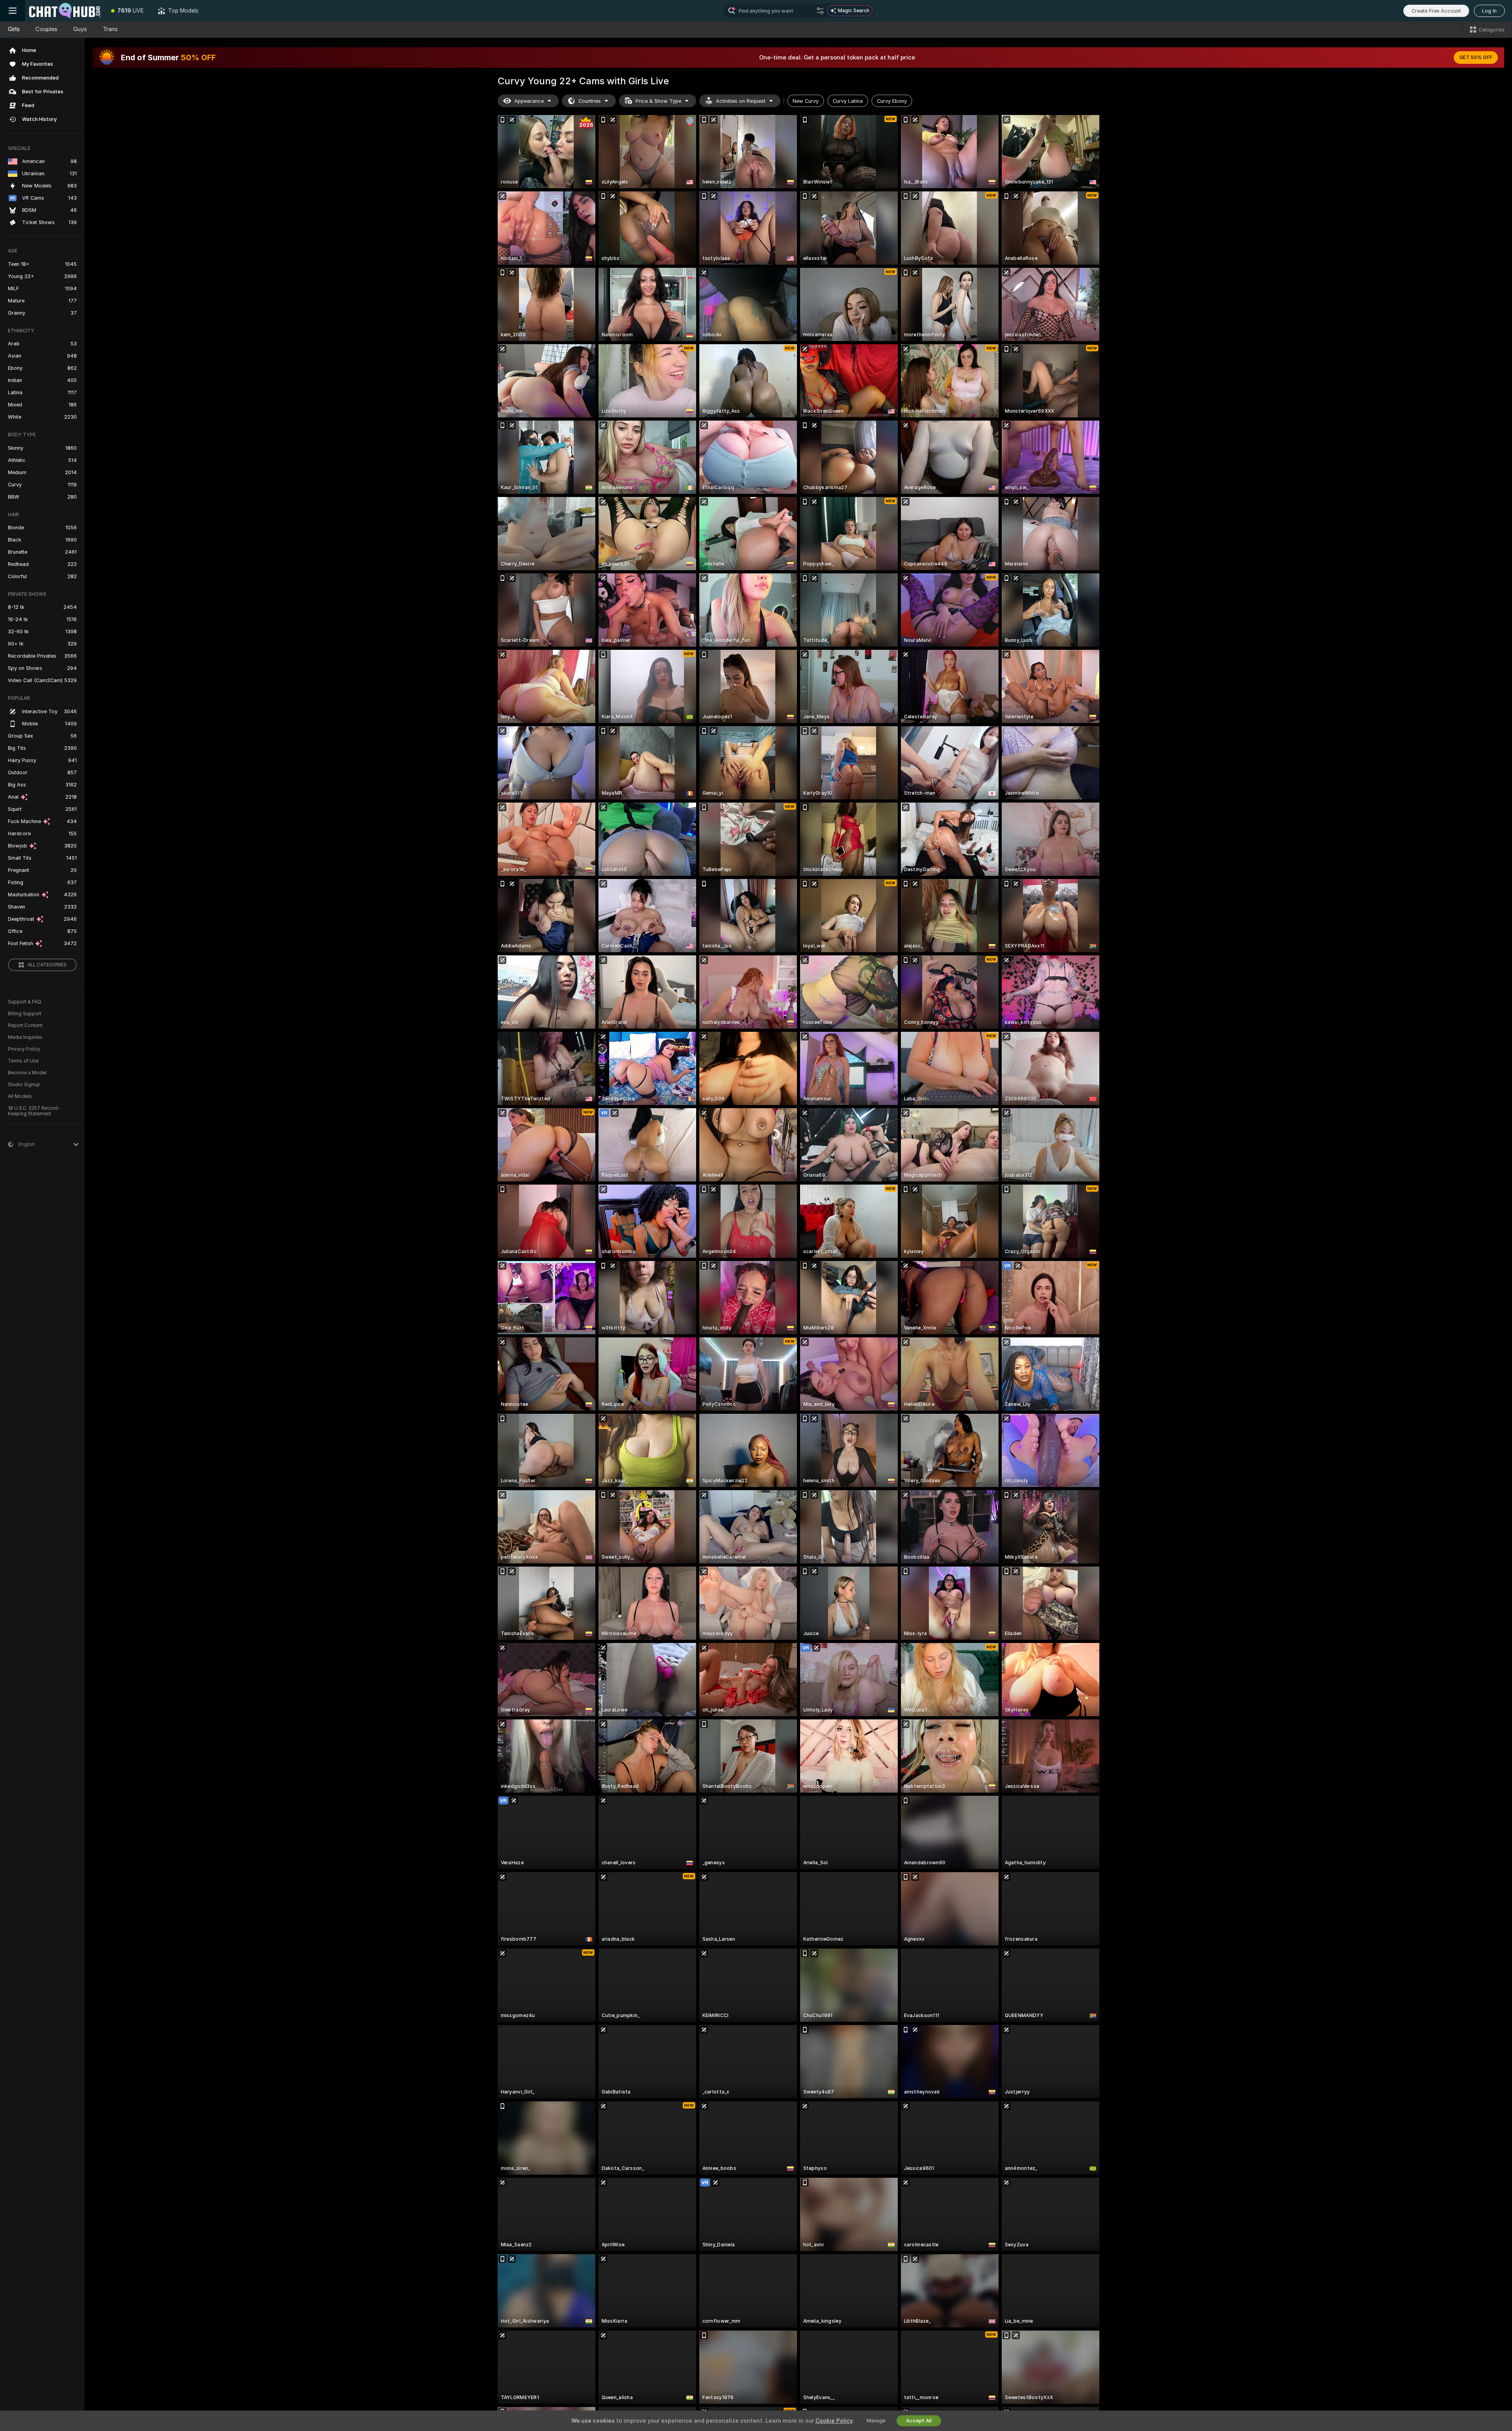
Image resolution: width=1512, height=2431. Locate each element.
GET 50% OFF (1476, 57)
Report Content (25, 1025)
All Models (20, 1096)
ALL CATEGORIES (47, 965)
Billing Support (25, 1014)
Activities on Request (741, 101)
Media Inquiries (25, 1037)
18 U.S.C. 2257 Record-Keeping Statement (34, 1111)
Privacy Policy (24, 1049)
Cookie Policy (834, 2421)
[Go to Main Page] (65, 11)
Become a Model (27, 1073)
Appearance (529, 101)
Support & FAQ (25, 1002)
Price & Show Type (658, 101)
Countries (590, 101)
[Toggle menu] (13, 11)
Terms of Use (23, 1061)
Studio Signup (24, 1085)
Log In (1489, 11)
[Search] (820, 11)
